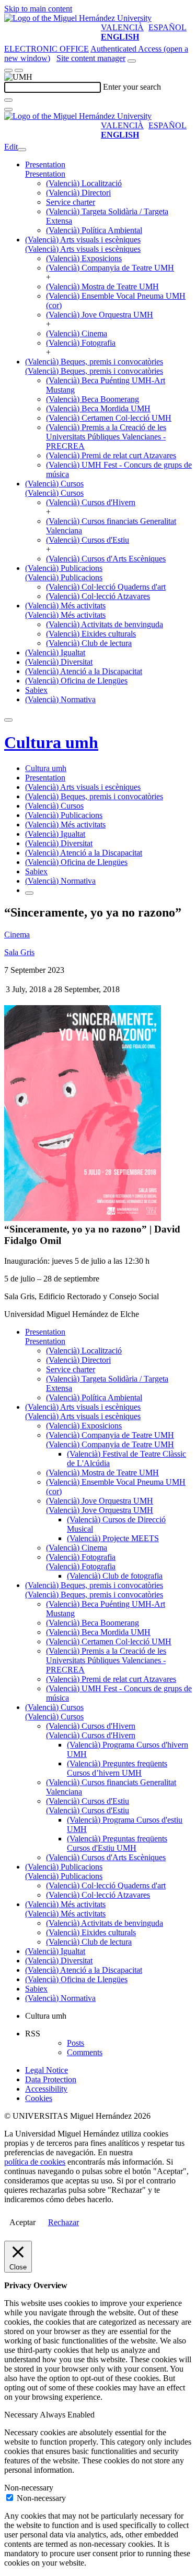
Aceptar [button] (22, 2222)
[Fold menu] (22, 150)
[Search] (8, 100)
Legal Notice (47, 2070)
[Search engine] (132, 61)
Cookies (39, 2098)
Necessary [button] (22, 2415)
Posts (76, 2043)
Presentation (45, 164)
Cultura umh (51, 742)
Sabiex (36, 690)
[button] (45, 174)
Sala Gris (19, 952)
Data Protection (51, 2079)
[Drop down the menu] (19, 70)
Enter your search (132, 87)
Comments (85, 2052)
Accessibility (46, 2089)
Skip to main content (38, 9)
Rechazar (64, 2222)
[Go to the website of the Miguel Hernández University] (78, 18)
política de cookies (35, 2162)
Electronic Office (47, 49)
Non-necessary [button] (29, 2488)
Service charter (71, 202)
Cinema (17, 935)
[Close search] (8, 109)
